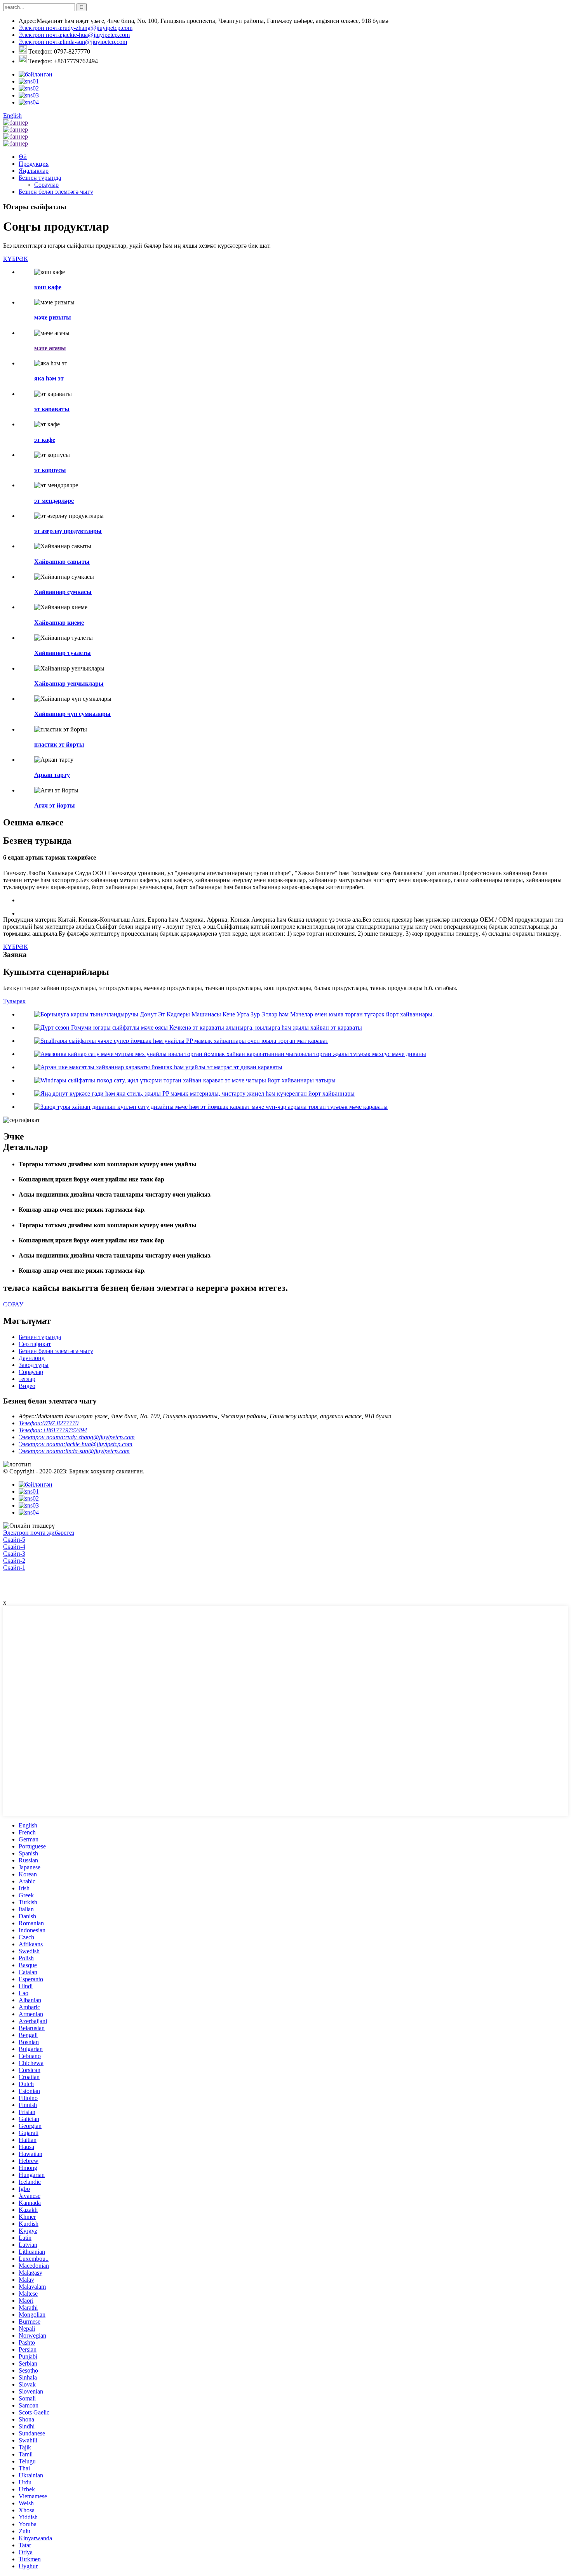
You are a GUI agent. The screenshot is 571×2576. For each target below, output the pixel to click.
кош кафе (48, 287)
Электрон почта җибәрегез (39, 1533)
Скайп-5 (14, 1540)
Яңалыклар (34, 171)
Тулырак (14, 1001)
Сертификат (35, 1344)
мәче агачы (50, 348)
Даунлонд (32, 1358)
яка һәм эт (49, 378)
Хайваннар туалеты (63, 653)
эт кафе (45, 440)
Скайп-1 (14, 1568)
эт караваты (52, 409)
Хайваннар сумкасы (63, 592)
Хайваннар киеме (59, 623)
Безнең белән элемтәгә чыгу (56, 192)
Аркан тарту (52, 775)
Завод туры (34, 1365)
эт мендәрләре (54, 501)
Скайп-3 (14, 1554)
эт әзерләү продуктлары (68, 531)
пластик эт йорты (59, 744)
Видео (27, 1386)
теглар (27, 1379)
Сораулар (46, 185)
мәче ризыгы (53, 317)
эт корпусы (50, 470)
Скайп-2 (14, 1561)
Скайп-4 (14, 1547)
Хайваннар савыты (62, 562)
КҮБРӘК (16, 259)
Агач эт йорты (55, 805)
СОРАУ (13, 1304)
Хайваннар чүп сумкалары (72, 714)
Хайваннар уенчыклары (69, 684)
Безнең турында (40, 178)
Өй (23, 157)
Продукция (34, 164)
